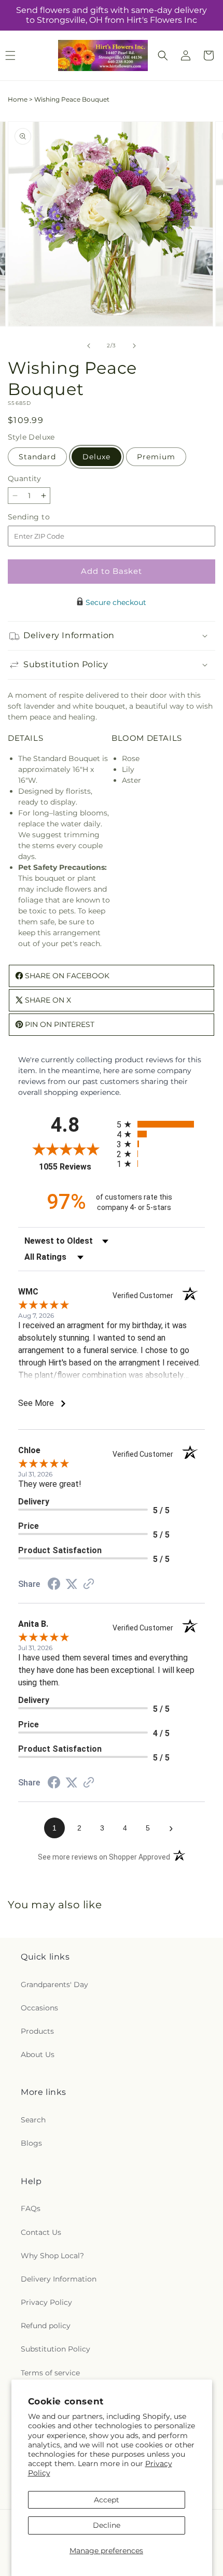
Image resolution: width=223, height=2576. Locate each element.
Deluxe (96, 457)
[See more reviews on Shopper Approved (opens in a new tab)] (89, 1585)
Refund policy (46, 2326)
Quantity (24, 478)
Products (37, 2031)
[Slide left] (89, 346)
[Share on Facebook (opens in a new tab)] (54, 1585)
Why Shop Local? (52, 2256)
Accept (107, 2500)
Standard (37, 457)
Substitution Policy (55, 2349)
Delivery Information (59, 2279)
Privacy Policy (46, 2302)
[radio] (161, 1124)
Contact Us (41, 2232)
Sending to (44, 517)
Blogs (31, 2143)
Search (33, 2120)
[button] (163, 55)
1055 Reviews (75, 1167)
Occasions (39, 2008)
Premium (156, 457)
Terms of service (50, 2373)
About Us (38, 2054)
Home (18, 99)
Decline (107, 2525)
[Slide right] (134, 346)
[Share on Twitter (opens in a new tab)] (72, 1584)
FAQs (31, 2208)
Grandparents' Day (54, 1984)
